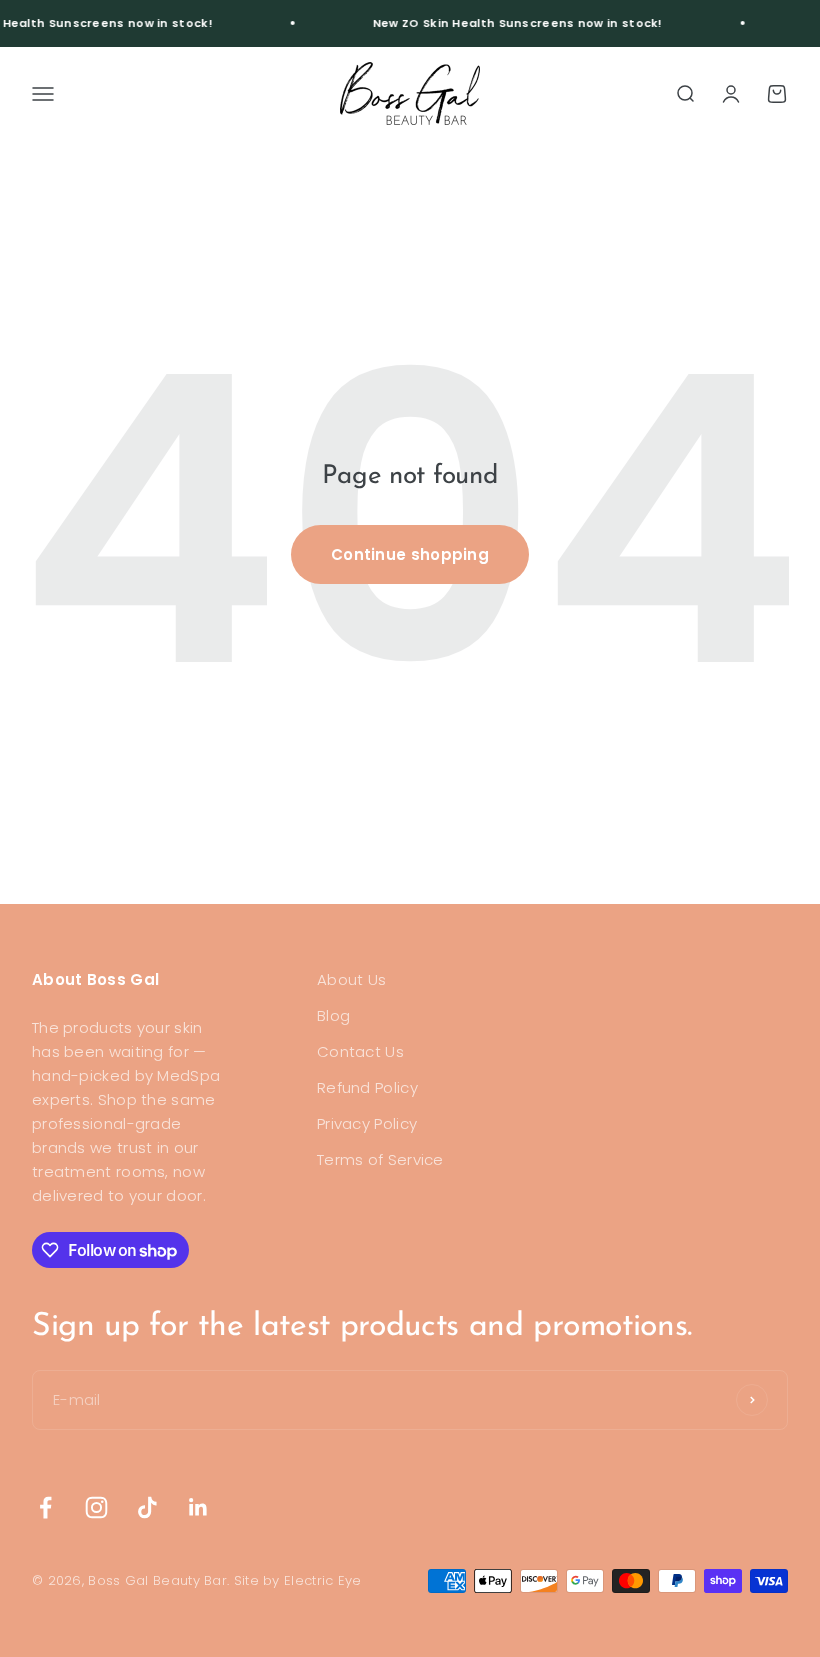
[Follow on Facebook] (45, 1507)
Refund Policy (367, 1087)
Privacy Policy (367, 1123)
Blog (333, 1015)
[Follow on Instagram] (96, 1507)
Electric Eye (323, 1580)
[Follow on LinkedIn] (198, 1507)
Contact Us (360, 1051)
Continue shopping (410, 554)
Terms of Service (380, 1159)
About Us (351, 979)
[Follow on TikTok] (147, 1507)
